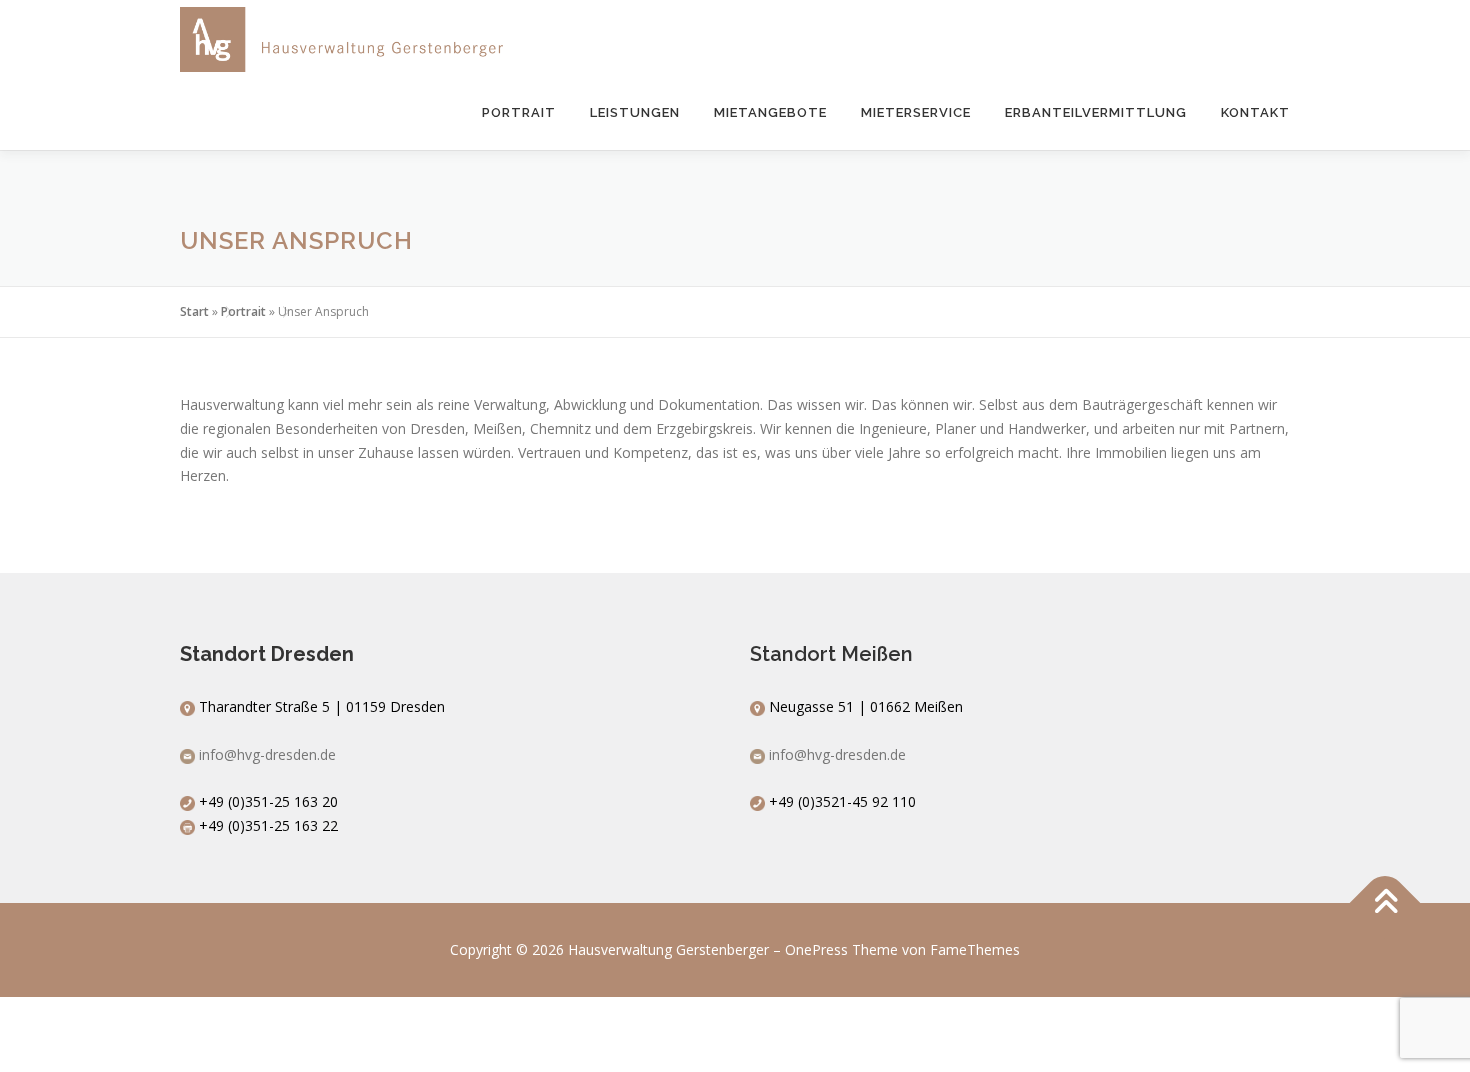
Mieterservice (916, 112)
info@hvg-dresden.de (267, 754)
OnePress (816, 949)
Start (194, 311)
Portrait (519, 112)
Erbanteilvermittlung (1096, 112)
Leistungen (635, 112)
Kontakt (1255, 112)
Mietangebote (770, 112)
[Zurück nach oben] (1385, 903)
